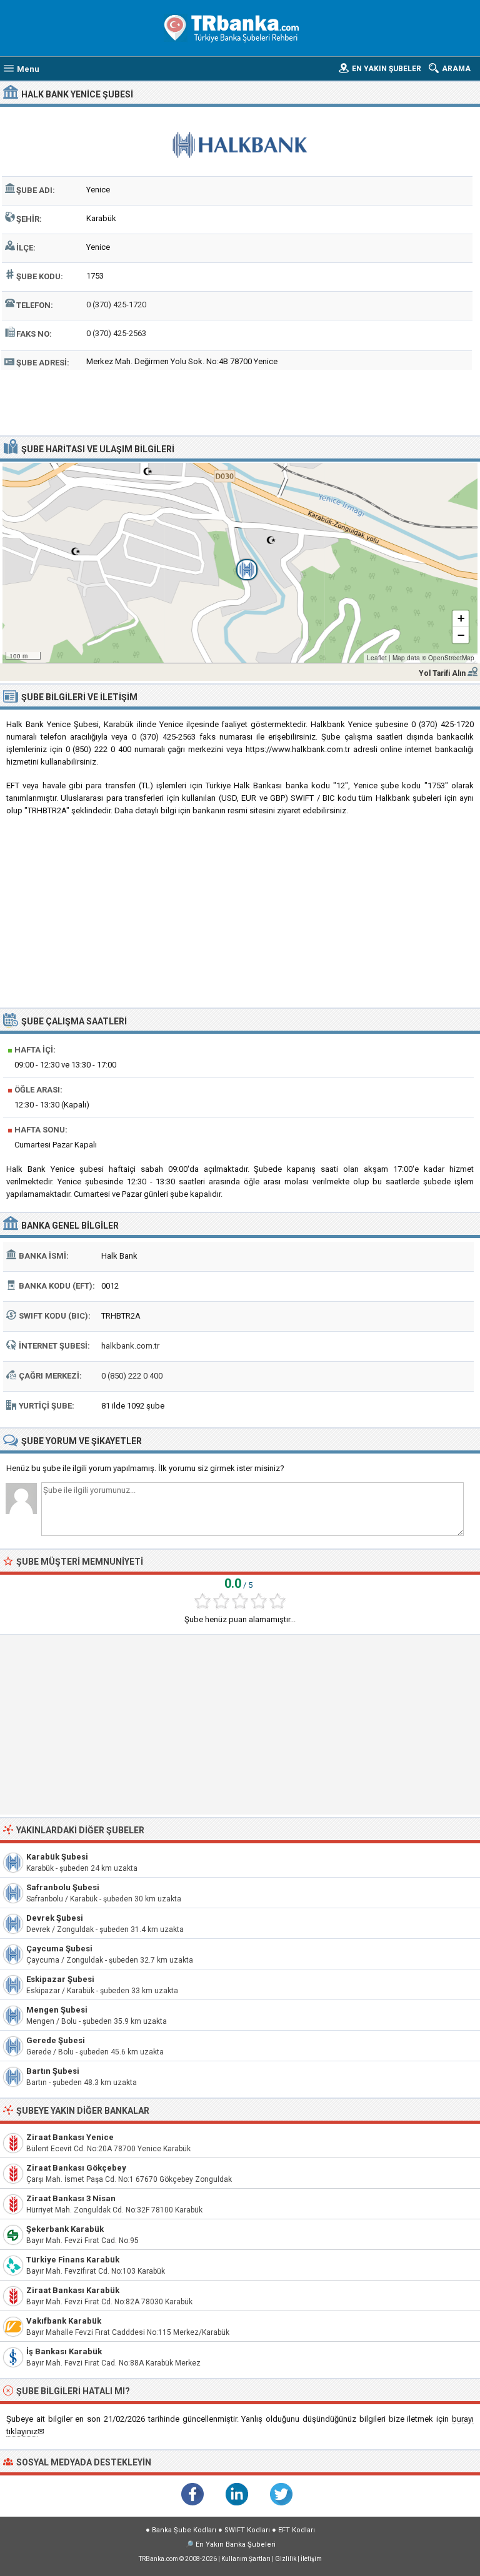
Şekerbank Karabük (65, 2229)
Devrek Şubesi (55, 1918)
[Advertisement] (240, 401)
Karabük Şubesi (57, 1857)
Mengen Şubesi (57, 2010)
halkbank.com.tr (130, 1346)
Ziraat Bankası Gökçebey (76, 2168)
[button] (240, 563)
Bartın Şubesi (53, 2071)
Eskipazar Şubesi (60, 1979)
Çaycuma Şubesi (59, 1949)
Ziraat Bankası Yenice (70, 2137)
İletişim (311, 2559)
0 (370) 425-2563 (116, 333)
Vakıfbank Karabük (64, 2321)
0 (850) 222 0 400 (132, 1376)
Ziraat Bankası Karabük (73, 2290)
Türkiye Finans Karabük (73, 2260)
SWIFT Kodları (247, 2530)
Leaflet (377, 658)
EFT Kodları (297, 2530)
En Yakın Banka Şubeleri (236, 2544)
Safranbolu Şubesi (63, 1887)
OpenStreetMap (451, 658)
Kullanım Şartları (246, 2559)
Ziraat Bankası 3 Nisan (71, 2198)
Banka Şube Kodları (184, 2530)
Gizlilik (286, 2559)
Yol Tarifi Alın (442, 673)
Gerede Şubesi (56, 2040)
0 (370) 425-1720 (116, 305)
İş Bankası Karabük (64, 2351)
